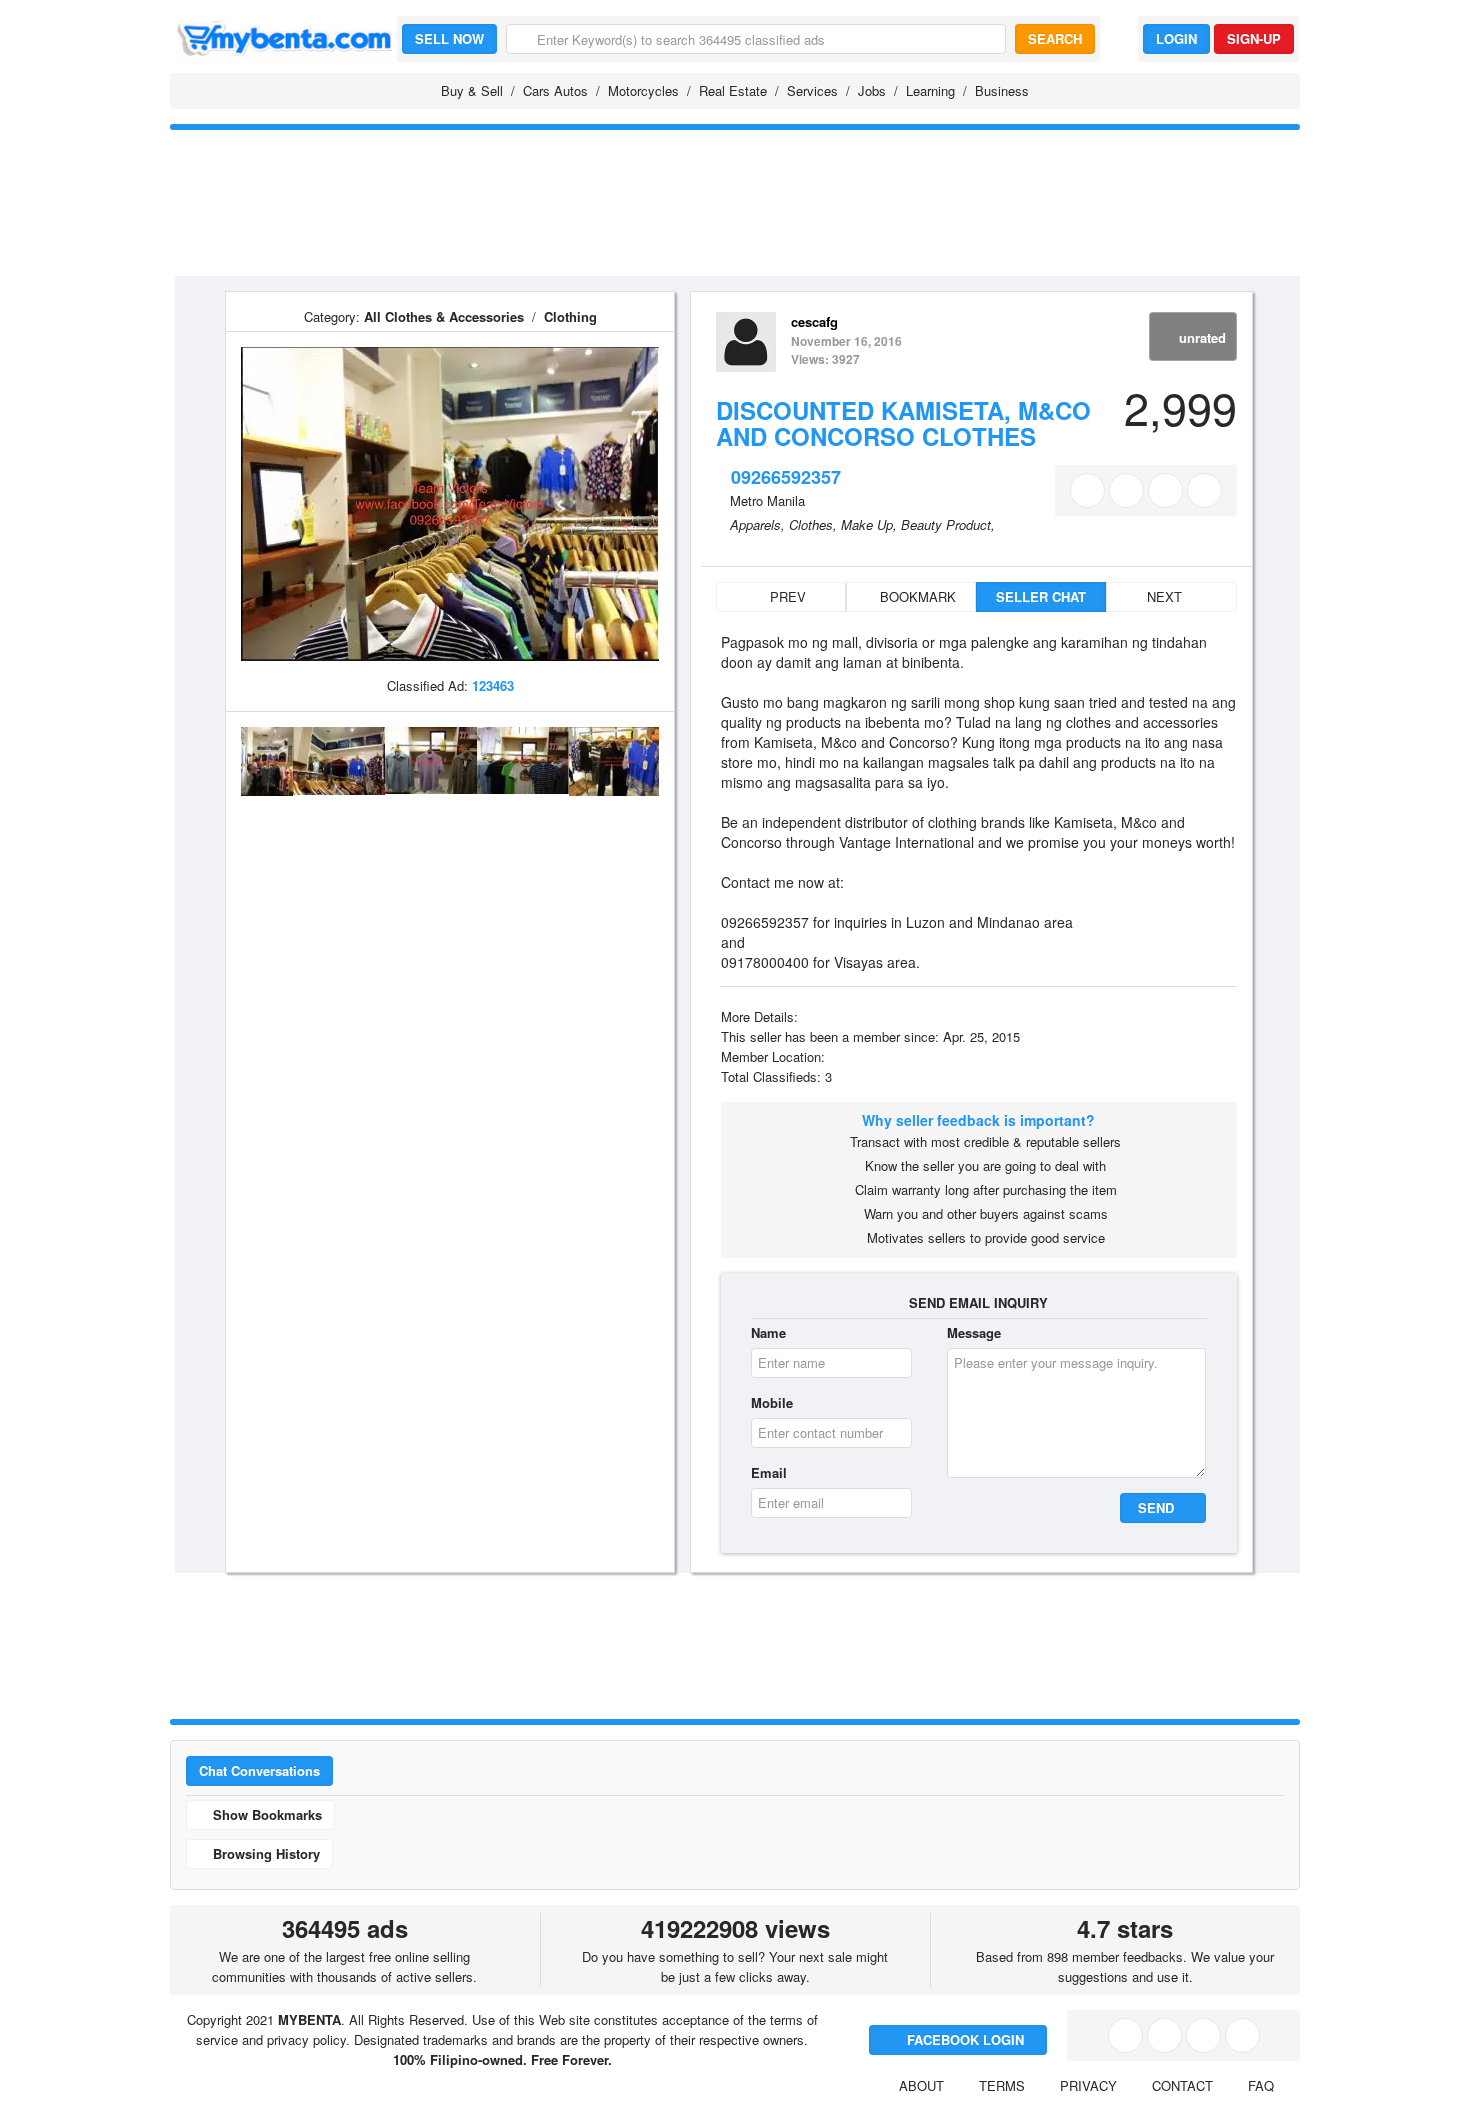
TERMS (1002, 2085)
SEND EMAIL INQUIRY (978, 1302)
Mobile (772, 1402)
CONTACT (1182, 2085)
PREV (786, 596)
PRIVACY (1088, 2085)
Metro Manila (767, 500)
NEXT (1166, 596)
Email (769, 1472)
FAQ (1261, 2085)
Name (768, 1332)
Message (974, 1332)
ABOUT (921, 2085)
